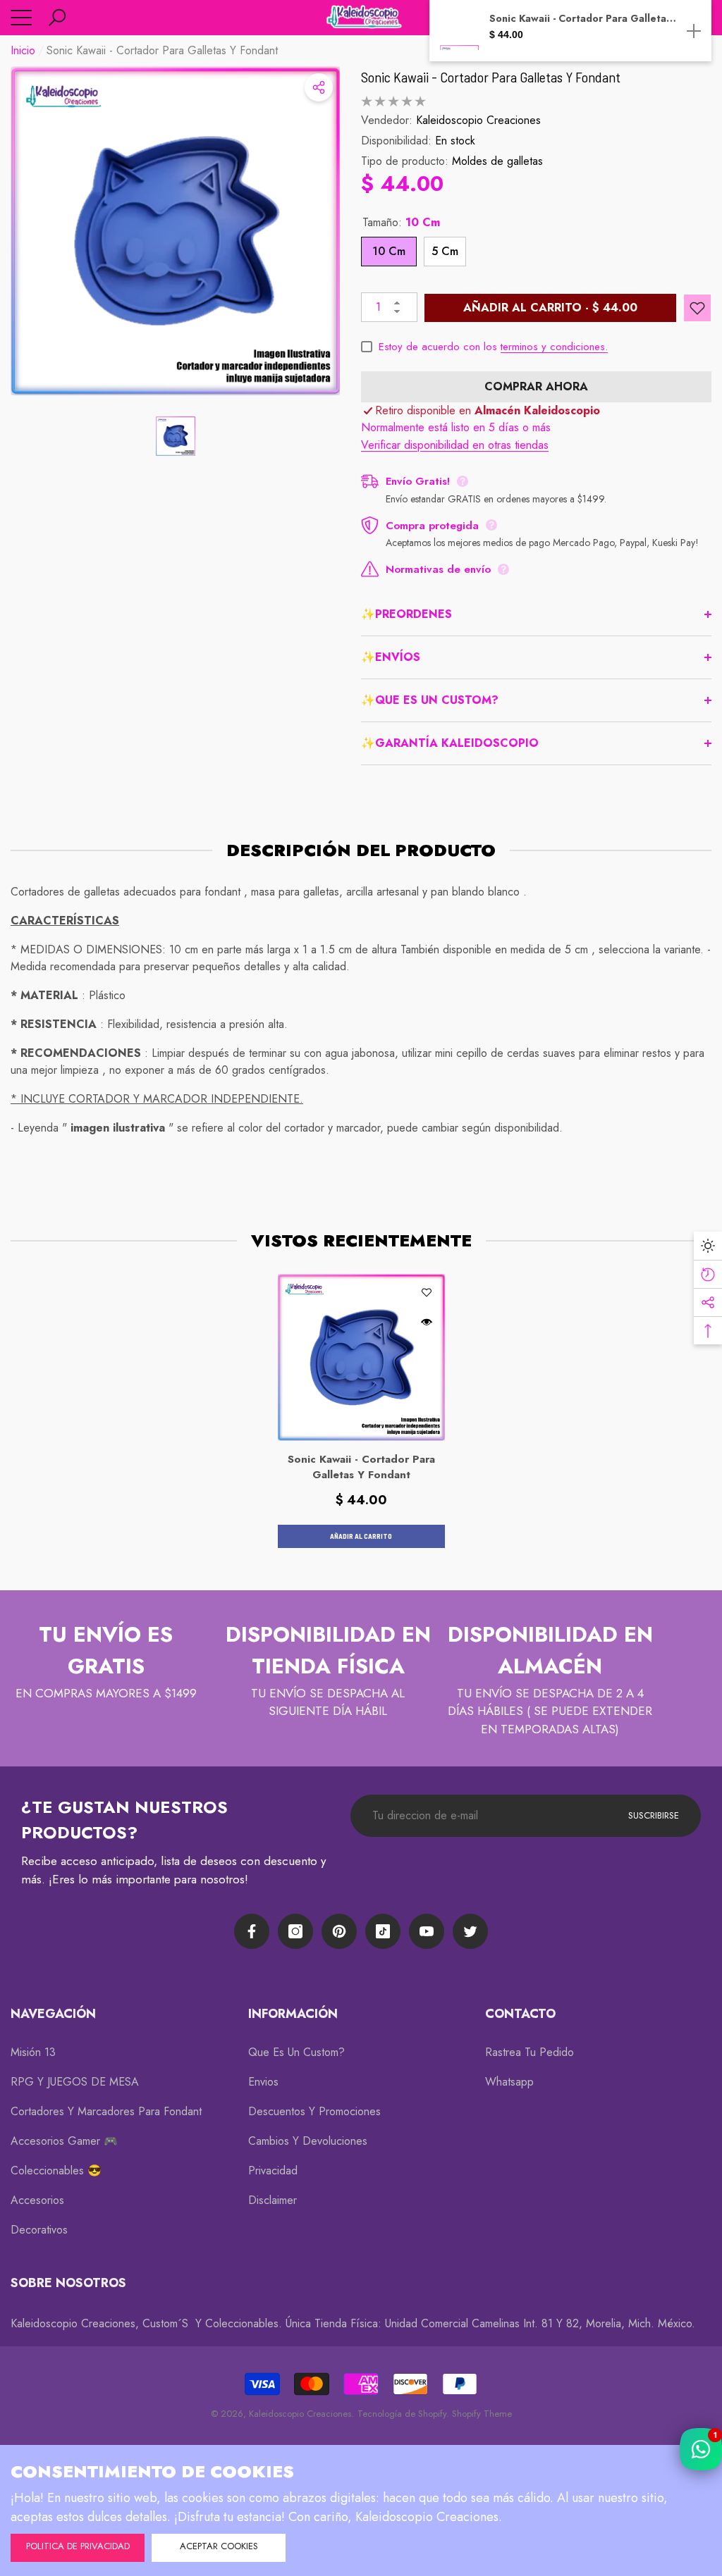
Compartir (319, 87)
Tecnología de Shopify (402, 2414)
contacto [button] (520, 2014)
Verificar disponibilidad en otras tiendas (455, 445)
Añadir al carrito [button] (361, 1536)
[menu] (21, 18)
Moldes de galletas (497, 161)
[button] (57, 18)
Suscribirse (654, 1815)
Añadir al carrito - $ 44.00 (550, 308)
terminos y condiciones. (554, 347)
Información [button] (293, 2014)
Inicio (23, 50)
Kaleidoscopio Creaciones (478, 120)
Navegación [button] (53, 2014)
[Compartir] (319, 87)
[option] (175, 231)
